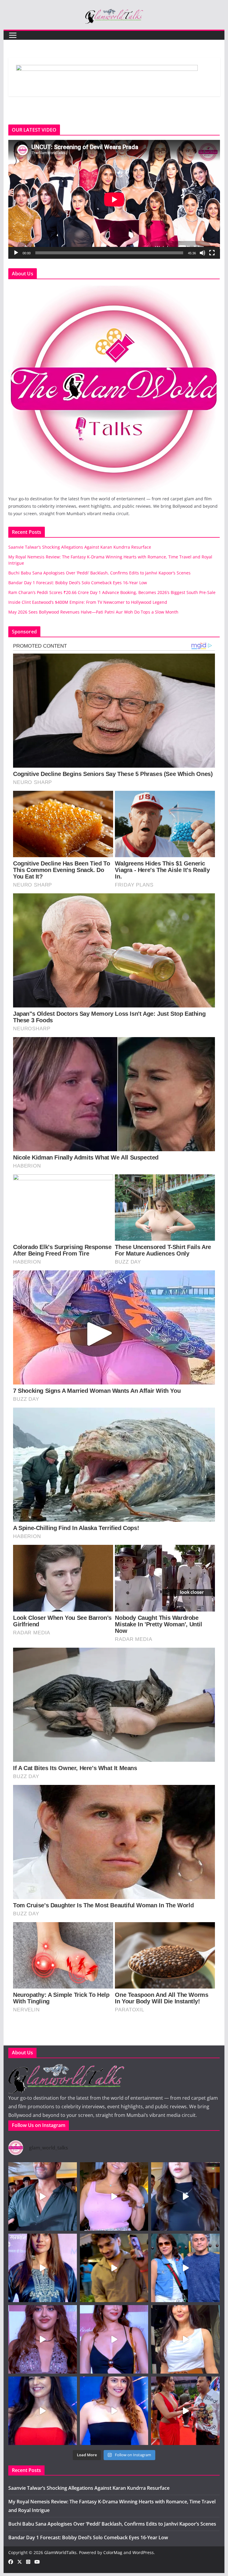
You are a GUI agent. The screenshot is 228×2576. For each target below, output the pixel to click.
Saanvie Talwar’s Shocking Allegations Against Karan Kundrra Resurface (80, 547)
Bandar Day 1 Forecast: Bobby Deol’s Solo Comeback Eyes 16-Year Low (78, 583)
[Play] (16, 253)
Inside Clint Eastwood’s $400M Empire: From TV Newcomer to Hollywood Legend (88, 602)
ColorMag (113, 2552)
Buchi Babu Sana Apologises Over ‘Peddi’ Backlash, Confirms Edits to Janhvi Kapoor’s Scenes (99, 573)
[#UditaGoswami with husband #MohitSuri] (185, 2268)
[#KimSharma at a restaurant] (185, 2339)
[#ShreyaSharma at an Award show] (43, 2268)
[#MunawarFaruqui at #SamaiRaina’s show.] (114, 2268)
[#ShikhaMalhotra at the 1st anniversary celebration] (43, 2411)
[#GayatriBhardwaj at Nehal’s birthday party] (43, 2339)
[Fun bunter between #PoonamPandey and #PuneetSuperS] (185, 2411)
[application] (114, 199)
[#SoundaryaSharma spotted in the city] (185, 2196)
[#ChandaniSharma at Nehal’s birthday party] (114, 2339)
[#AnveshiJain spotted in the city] (114, 2196)
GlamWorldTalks (60, 2552)
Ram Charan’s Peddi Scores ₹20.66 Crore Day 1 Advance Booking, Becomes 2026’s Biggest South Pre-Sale (112, 592)
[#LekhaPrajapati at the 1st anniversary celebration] (114, 2411)
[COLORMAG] (114, 287)
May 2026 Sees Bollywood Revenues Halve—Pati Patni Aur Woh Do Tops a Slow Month (93, 612)
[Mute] (202, 253)
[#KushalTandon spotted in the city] (43, 2196)
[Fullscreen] (212, 253)
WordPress (143, 2552)
